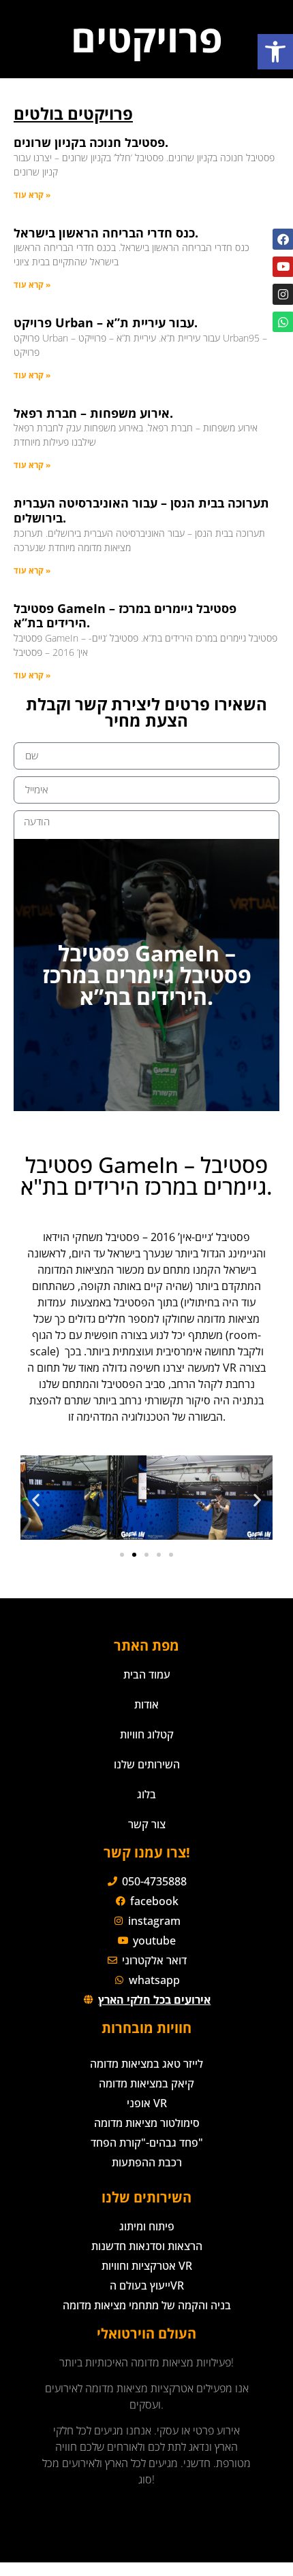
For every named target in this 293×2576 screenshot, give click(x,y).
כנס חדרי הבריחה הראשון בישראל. (106, 233)
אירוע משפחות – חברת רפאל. (93, 413)
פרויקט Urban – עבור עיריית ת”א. (106, 323)
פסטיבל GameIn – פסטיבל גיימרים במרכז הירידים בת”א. (125, 616)
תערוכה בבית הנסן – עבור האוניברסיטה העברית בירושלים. (141, 510)
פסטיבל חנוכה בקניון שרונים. (91, 142)
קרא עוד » (32, 195)
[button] (275, 52)
